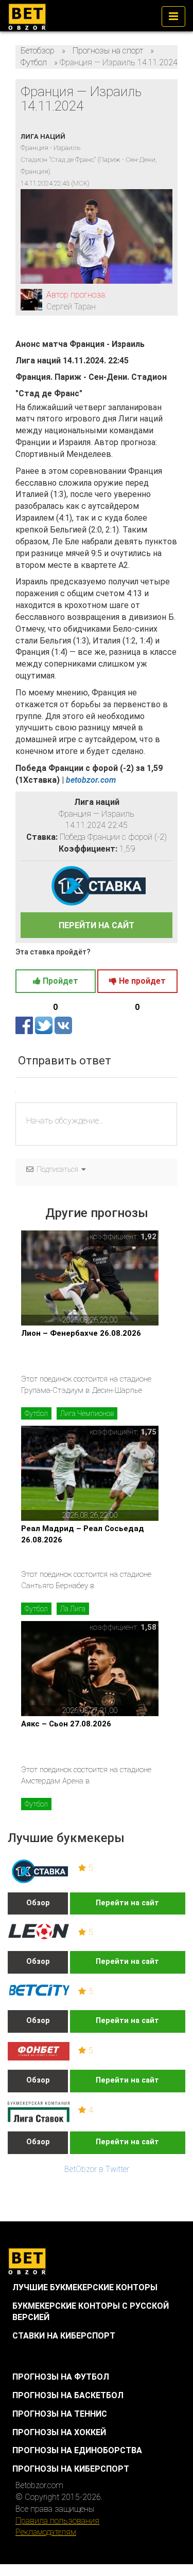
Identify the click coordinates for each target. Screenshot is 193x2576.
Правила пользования (57, 2521)
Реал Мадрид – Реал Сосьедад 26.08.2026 (83, 1534)
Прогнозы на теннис (60, 2414)
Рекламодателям (46, 2532)
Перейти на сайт (127, 1903)
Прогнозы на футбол (61, 2377)
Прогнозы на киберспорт (71, 2469)
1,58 (148, 1627)
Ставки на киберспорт (64, 2336)
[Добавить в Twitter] (45, 1025)
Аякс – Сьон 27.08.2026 (66, 1724)
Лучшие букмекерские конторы (85, 2287)
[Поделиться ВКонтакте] (63, 1025)
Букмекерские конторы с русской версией (91, 2312)
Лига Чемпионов (87, 1413)
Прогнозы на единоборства (77, 2450)
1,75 (148, 1432)
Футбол (36, 1413)
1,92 (148, 1237)
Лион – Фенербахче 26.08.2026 (81, 1333)
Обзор (38, 1903)
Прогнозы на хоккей (59, 2432)
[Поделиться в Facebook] (25, 1025)
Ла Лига (73, 1609)
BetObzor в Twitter (97, 2169)
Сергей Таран (71, 307)
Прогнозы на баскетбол (68, 2395)
